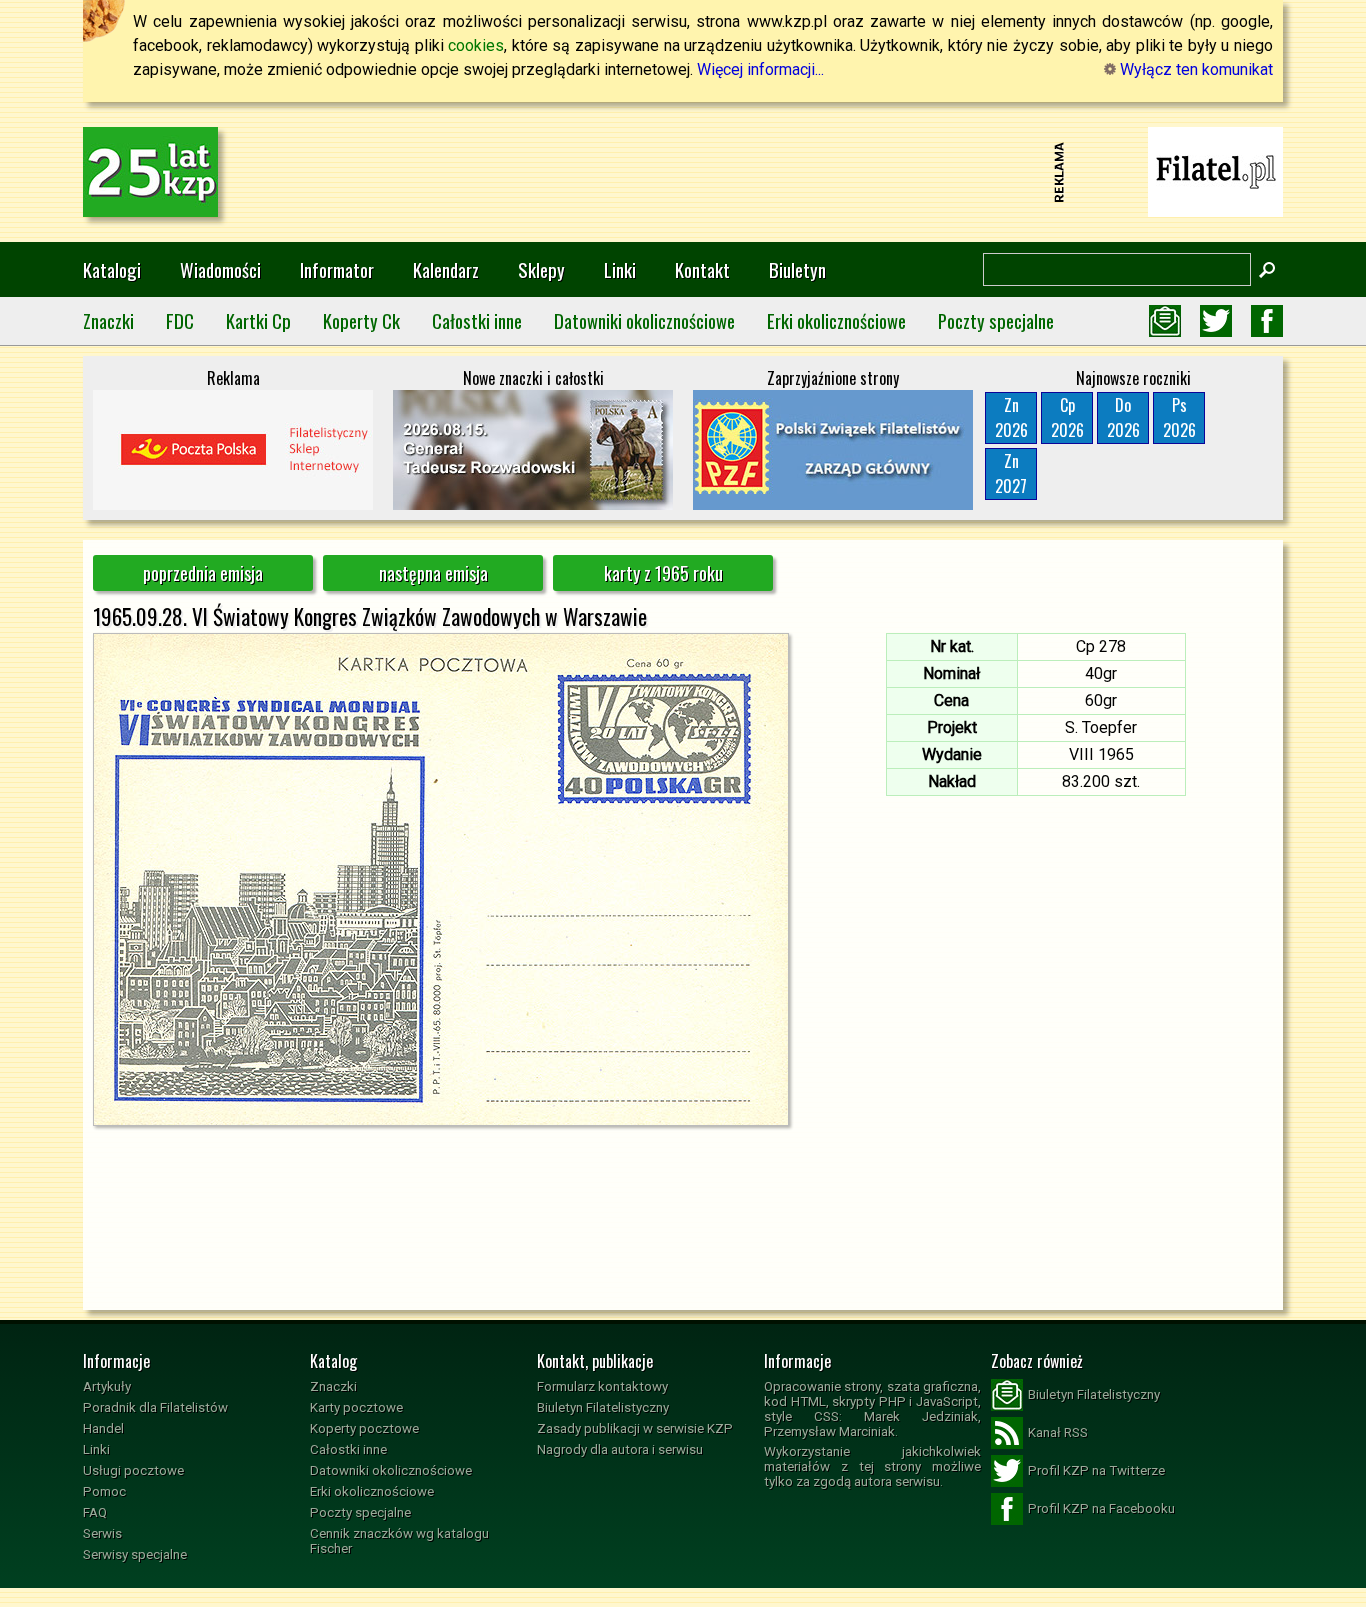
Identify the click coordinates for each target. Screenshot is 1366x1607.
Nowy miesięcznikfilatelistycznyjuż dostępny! (1216, 170)
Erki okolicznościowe (836, 320)
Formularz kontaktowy (602, 1386)
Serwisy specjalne (135, 1554)
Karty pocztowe (356, 1407)
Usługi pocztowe (133, 1470)
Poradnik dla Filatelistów (155, 1407)
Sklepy (541, 269)
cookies (476, 45)
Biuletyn (797, 269)
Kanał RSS (1058, 1432)
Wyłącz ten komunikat (1194, 69)
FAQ (95, 1512)
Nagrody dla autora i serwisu (620, 1449)
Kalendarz (446, 269)
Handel (103, 1428)
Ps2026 (1179, 417)
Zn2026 (1011, 417)
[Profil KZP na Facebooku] (1267, 321)
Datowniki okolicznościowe (644, 320)
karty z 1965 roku (663, 573)
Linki (620, 269)
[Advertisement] (683, 172)
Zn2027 (1011, 473)
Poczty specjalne (996, 320)
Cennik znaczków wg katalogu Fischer (399, 1541)
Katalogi (112, 269)
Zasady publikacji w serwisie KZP (635, 1428)
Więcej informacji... (760, 69)
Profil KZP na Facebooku (1101, 1508)
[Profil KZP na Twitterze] (1216, 321)
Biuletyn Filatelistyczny (603, 1407)
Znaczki (108, 320)
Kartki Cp (258, 320)
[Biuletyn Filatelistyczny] (1165, 321)
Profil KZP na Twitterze (1096, 1470)
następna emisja (433, 573)
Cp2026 (1067, 417)
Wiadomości (220, 269)
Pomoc (104, 1491)
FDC (180, 320)
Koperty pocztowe (364, 1428)
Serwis (102, 1533)
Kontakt (702, 269)
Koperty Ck (361, 320)
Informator (337, 269)
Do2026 (1123, 417)
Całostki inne (477, 320)
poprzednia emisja (203, 573)
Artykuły (107, 1386)
